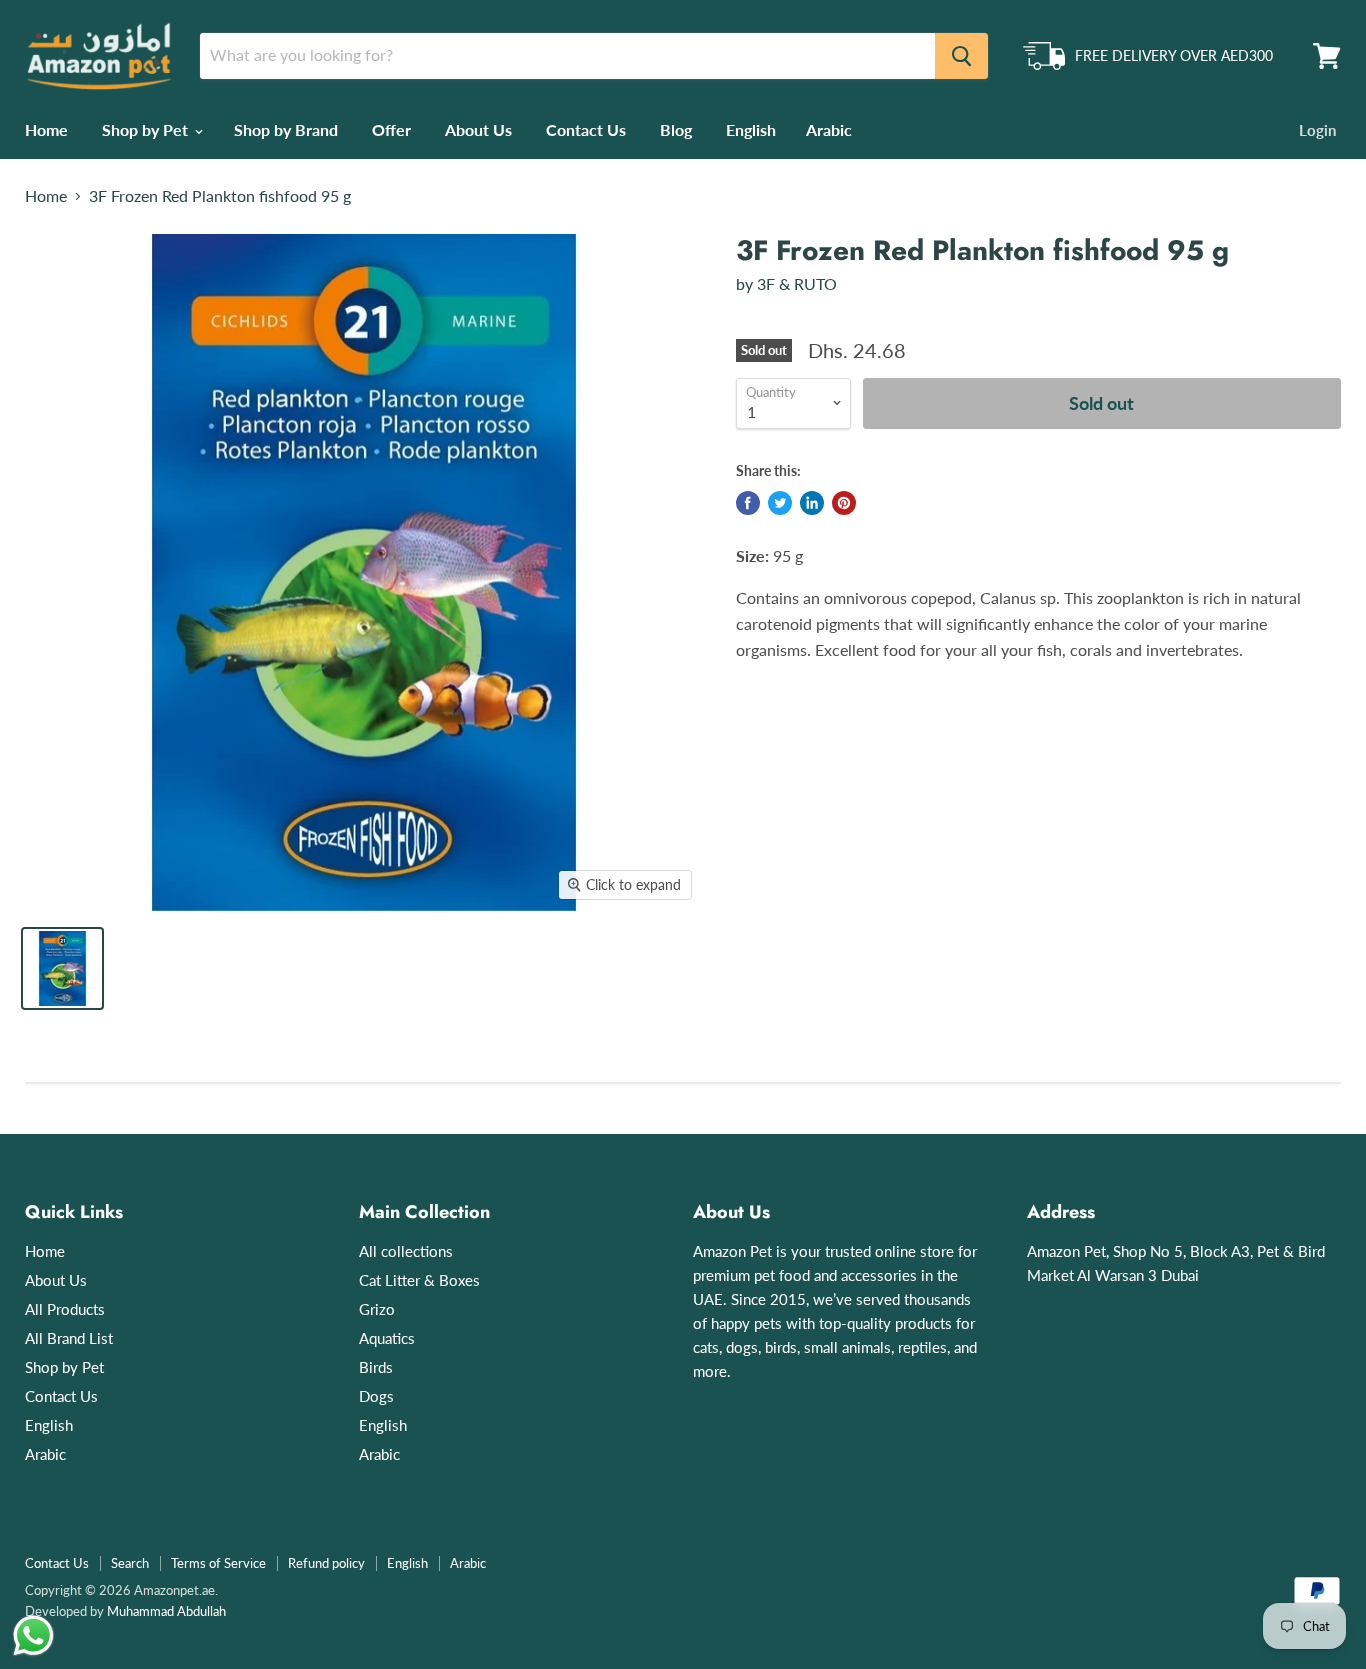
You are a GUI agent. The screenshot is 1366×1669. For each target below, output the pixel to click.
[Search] (961, 56)
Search (130, 1563)
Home (46, 129)
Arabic (829, 129)
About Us (478, 129)
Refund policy (326, 1563)
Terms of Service (218, 1563)
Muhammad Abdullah (166, 1611)
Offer (391, 129)
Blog (676, 129)
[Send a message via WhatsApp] (33, 1635)
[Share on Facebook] (748, 503)
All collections (406, 1251)
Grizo (377, 1309)
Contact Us (586, 129)
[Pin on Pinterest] (844, 503)
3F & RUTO (797, 283)
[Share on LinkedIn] (812, 503)
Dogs (376, 1396)
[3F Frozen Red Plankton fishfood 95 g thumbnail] (62, 968)
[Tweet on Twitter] (780, 503)
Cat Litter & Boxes (419, 1280)
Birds (376, 1367)
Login (1317, 130)
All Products (65, 1309)
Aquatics (387, 1338)
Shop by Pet (147, 129)
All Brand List (69, 1338)
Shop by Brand (286, 129)
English (751, 129)
